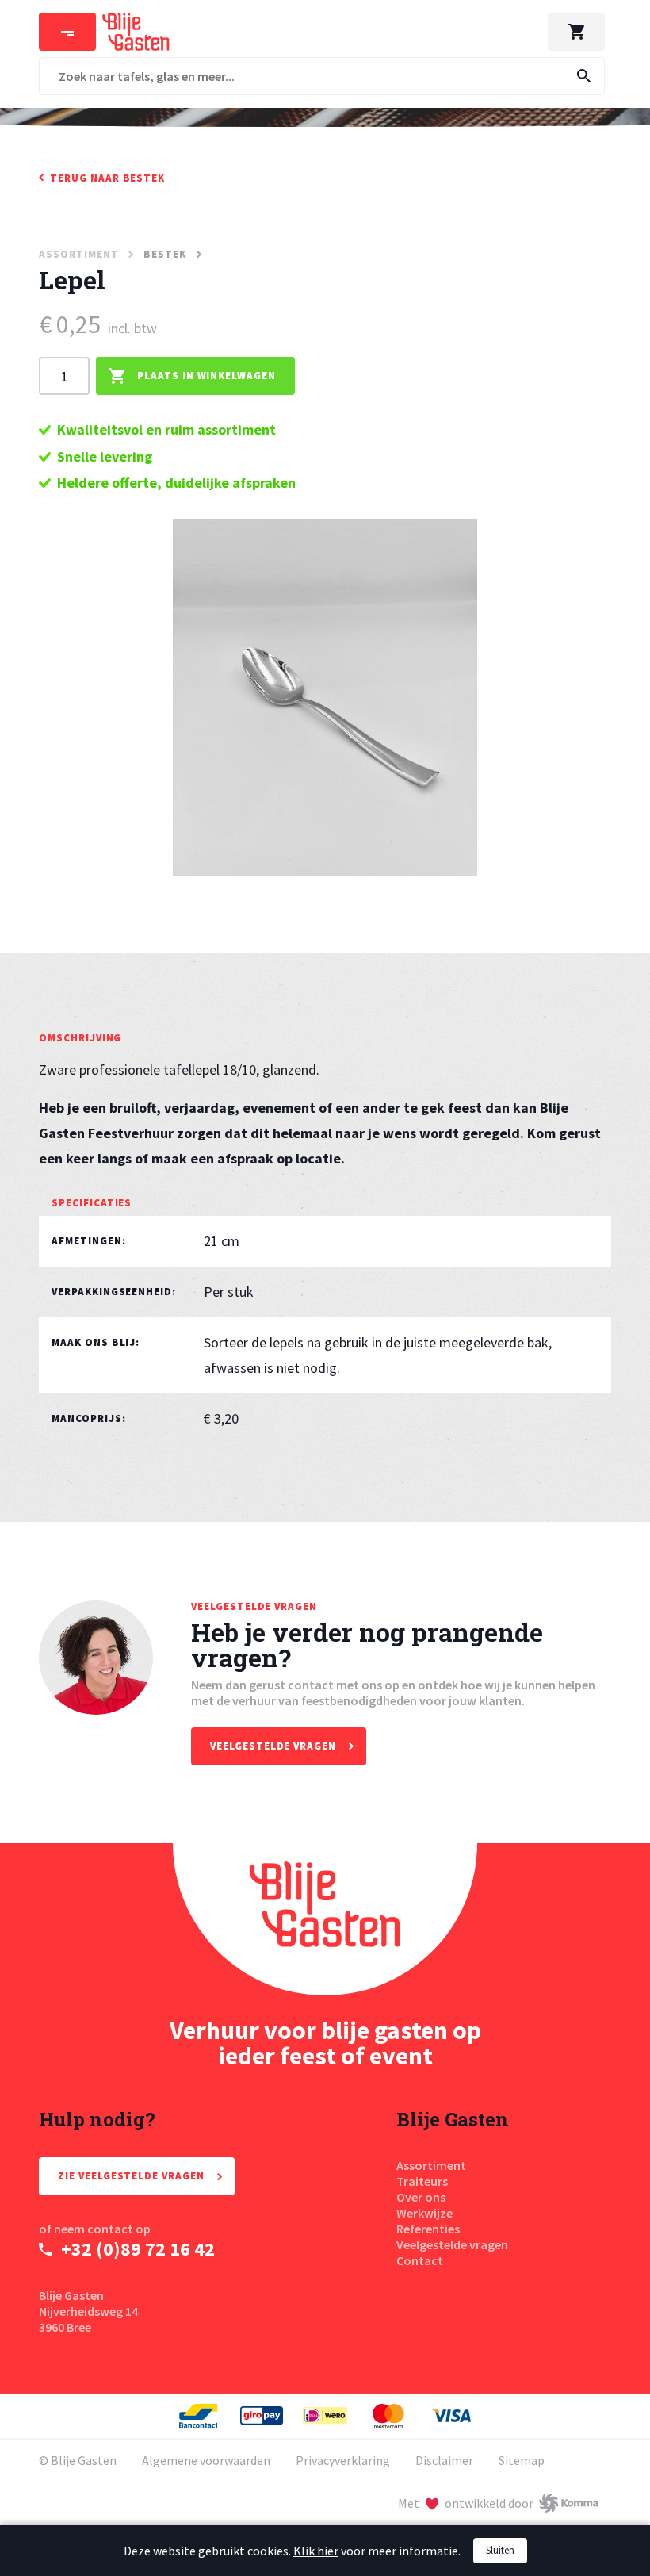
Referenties (428, 2229)
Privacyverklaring (343, 2460)
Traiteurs (422, 2181)
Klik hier (316, 2551)
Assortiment (431, 2165)
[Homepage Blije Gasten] (325, 1919)
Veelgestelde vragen (452, 2244)
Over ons (421, 2197)
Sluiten (500, 2550)
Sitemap (522, 2460)
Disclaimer (444, 2460)
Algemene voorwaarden (206, 2460)
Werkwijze (424, 2213)
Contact (420, 2260)
